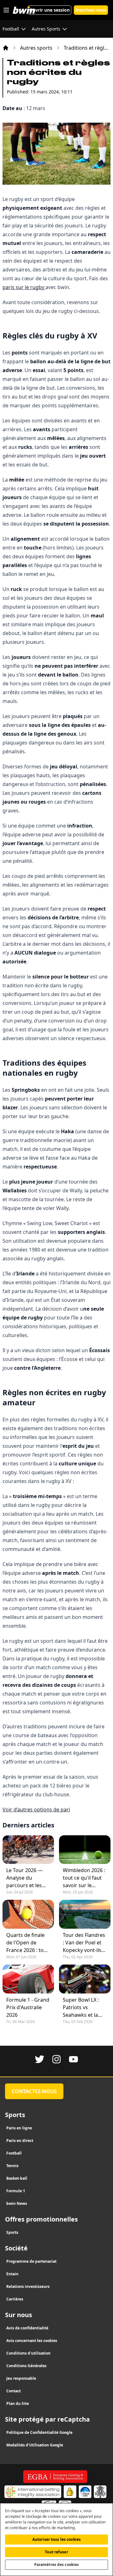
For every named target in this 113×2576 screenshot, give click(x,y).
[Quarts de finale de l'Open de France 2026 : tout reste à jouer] (28, 1914)
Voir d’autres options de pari (36, 1809)
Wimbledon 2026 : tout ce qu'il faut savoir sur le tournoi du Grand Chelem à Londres (84, 1878)
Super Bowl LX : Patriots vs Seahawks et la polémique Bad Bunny (81, 2007)
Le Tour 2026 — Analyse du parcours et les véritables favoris (27, 1878)
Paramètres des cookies (57, 2565)
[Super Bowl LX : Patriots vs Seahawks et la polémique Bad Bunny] (85, 1979)
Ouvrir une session (49, 10)
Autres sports (36, 48)
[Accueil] (6, 48)
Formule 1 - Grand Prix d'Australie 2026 (28, 2007)
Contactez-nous (34, 2091)
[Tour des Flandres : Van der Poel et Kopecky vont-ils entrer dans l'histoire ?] (85, 1914)
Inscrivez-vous (91, 10)
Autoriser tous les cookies (56, 2539)
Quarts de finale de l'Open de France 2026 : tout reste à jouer (27, 1943)
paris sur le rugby (24, 287)
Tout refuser (56, 2552)
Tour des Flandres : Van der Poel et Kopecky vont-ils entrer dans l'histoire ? (84, 1943)
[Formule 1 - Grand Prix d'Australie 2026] (28, 1979)
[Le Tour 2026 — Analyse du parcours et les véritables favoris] (28, 1850)
